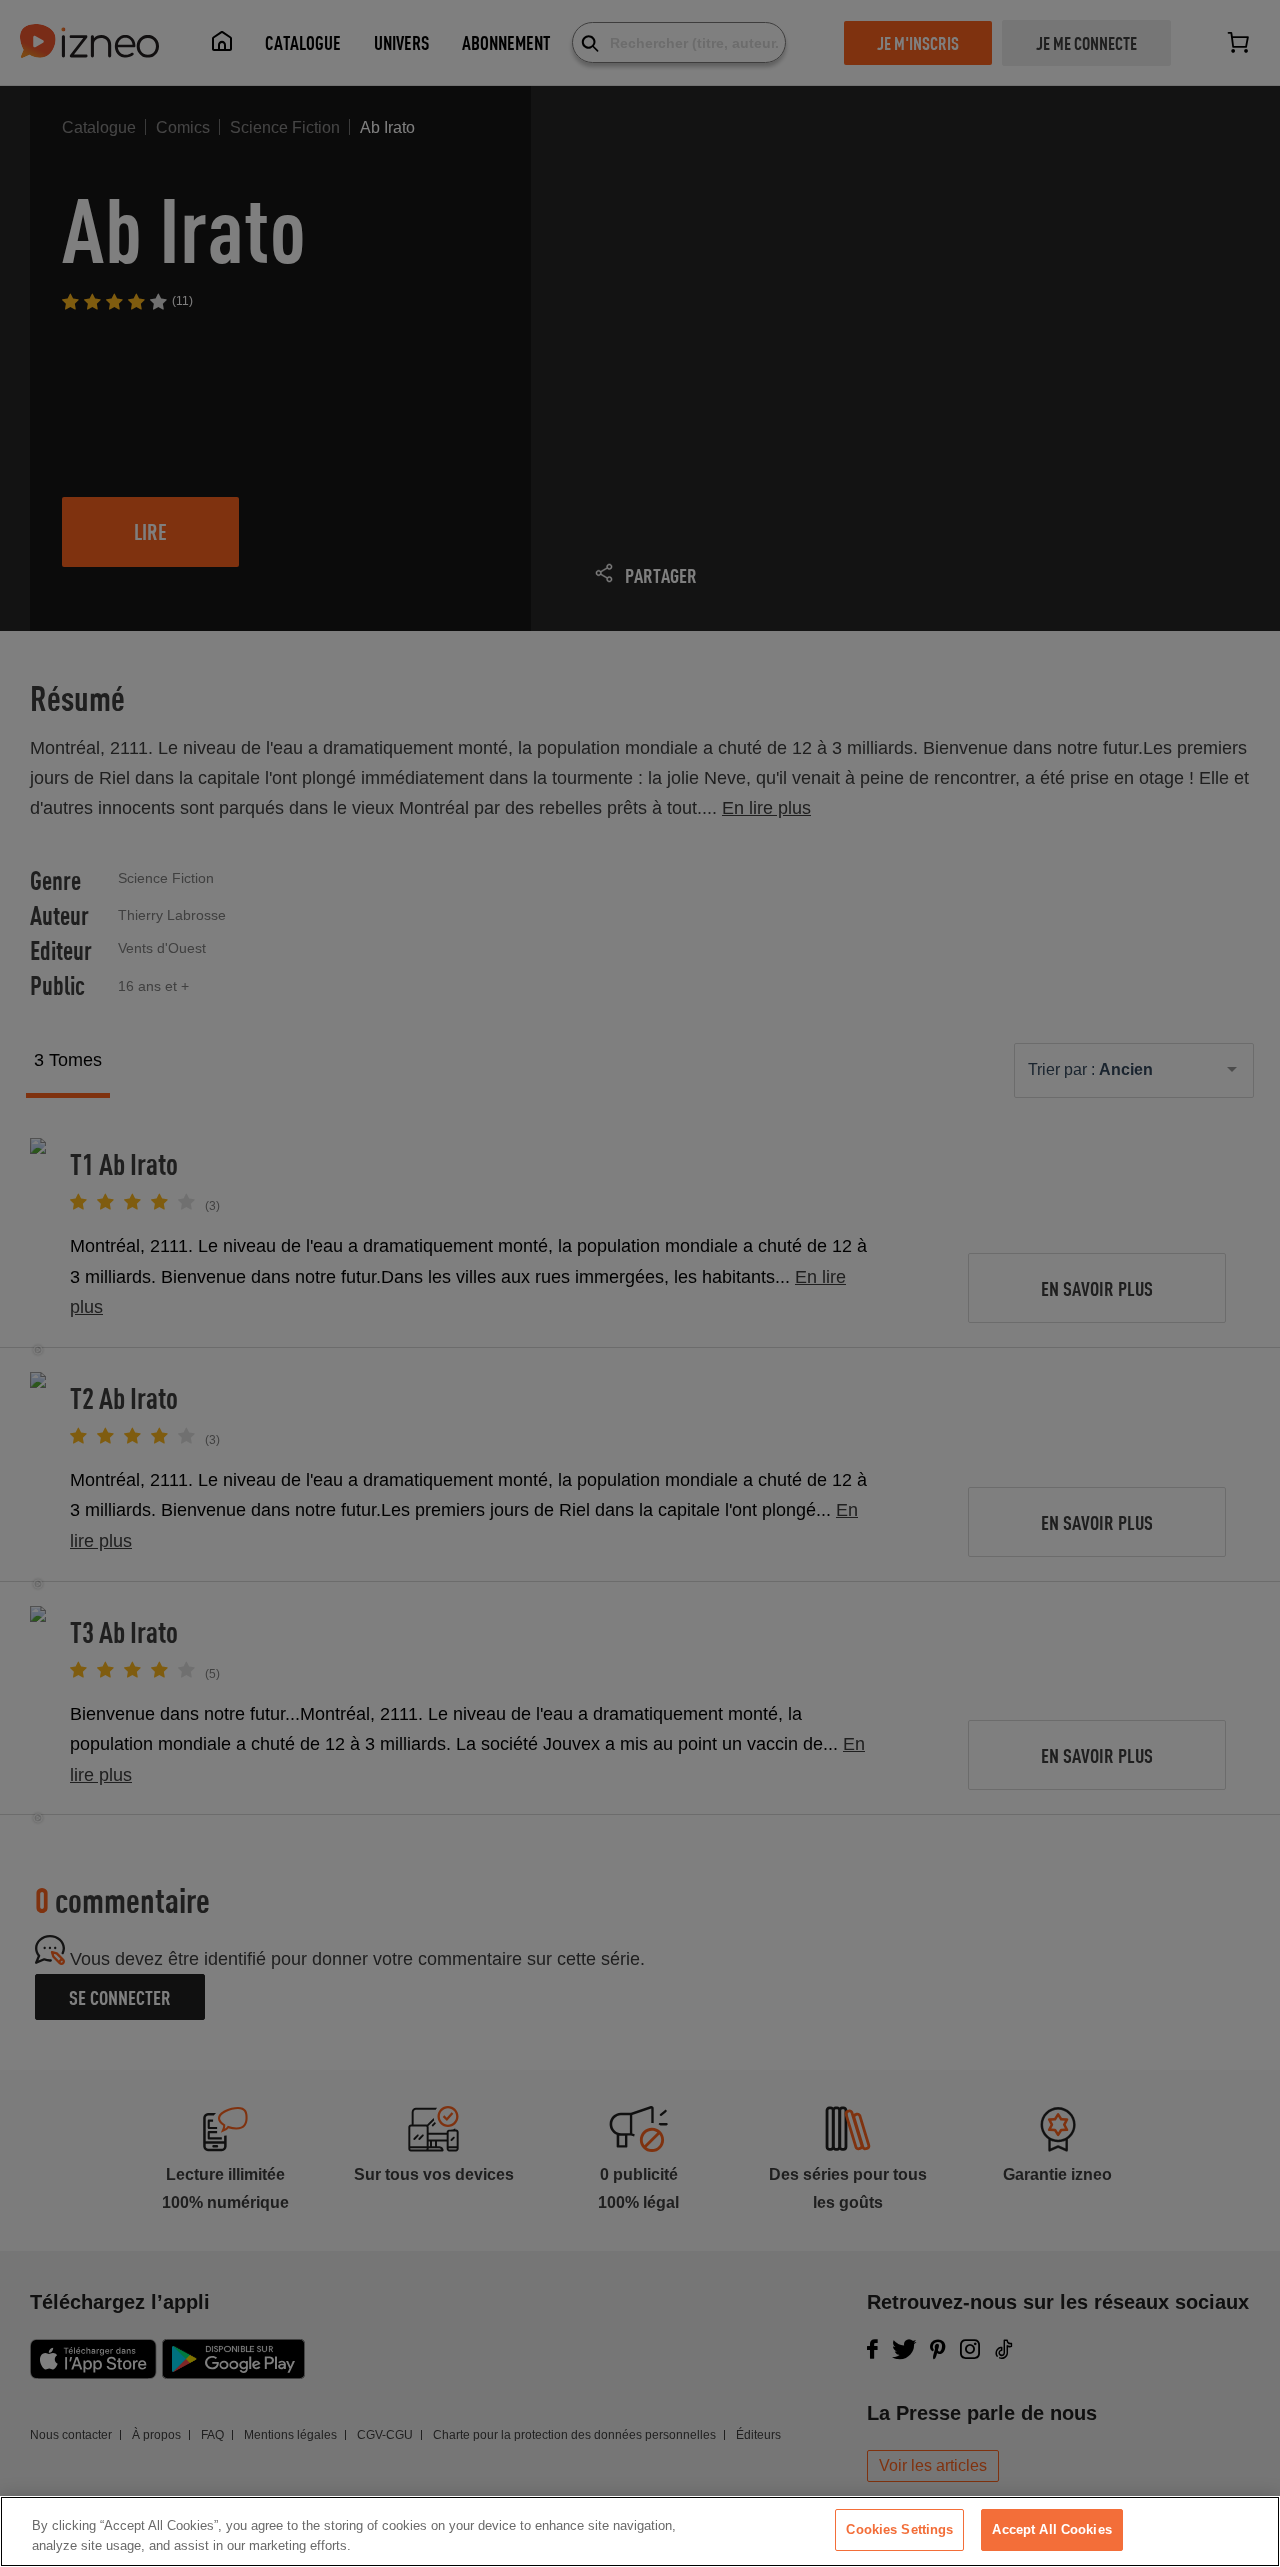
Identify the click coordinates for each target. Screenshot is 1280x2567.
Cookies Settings (899, 2529)
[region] (640, 2531)
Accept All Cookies (1051, 2529)
